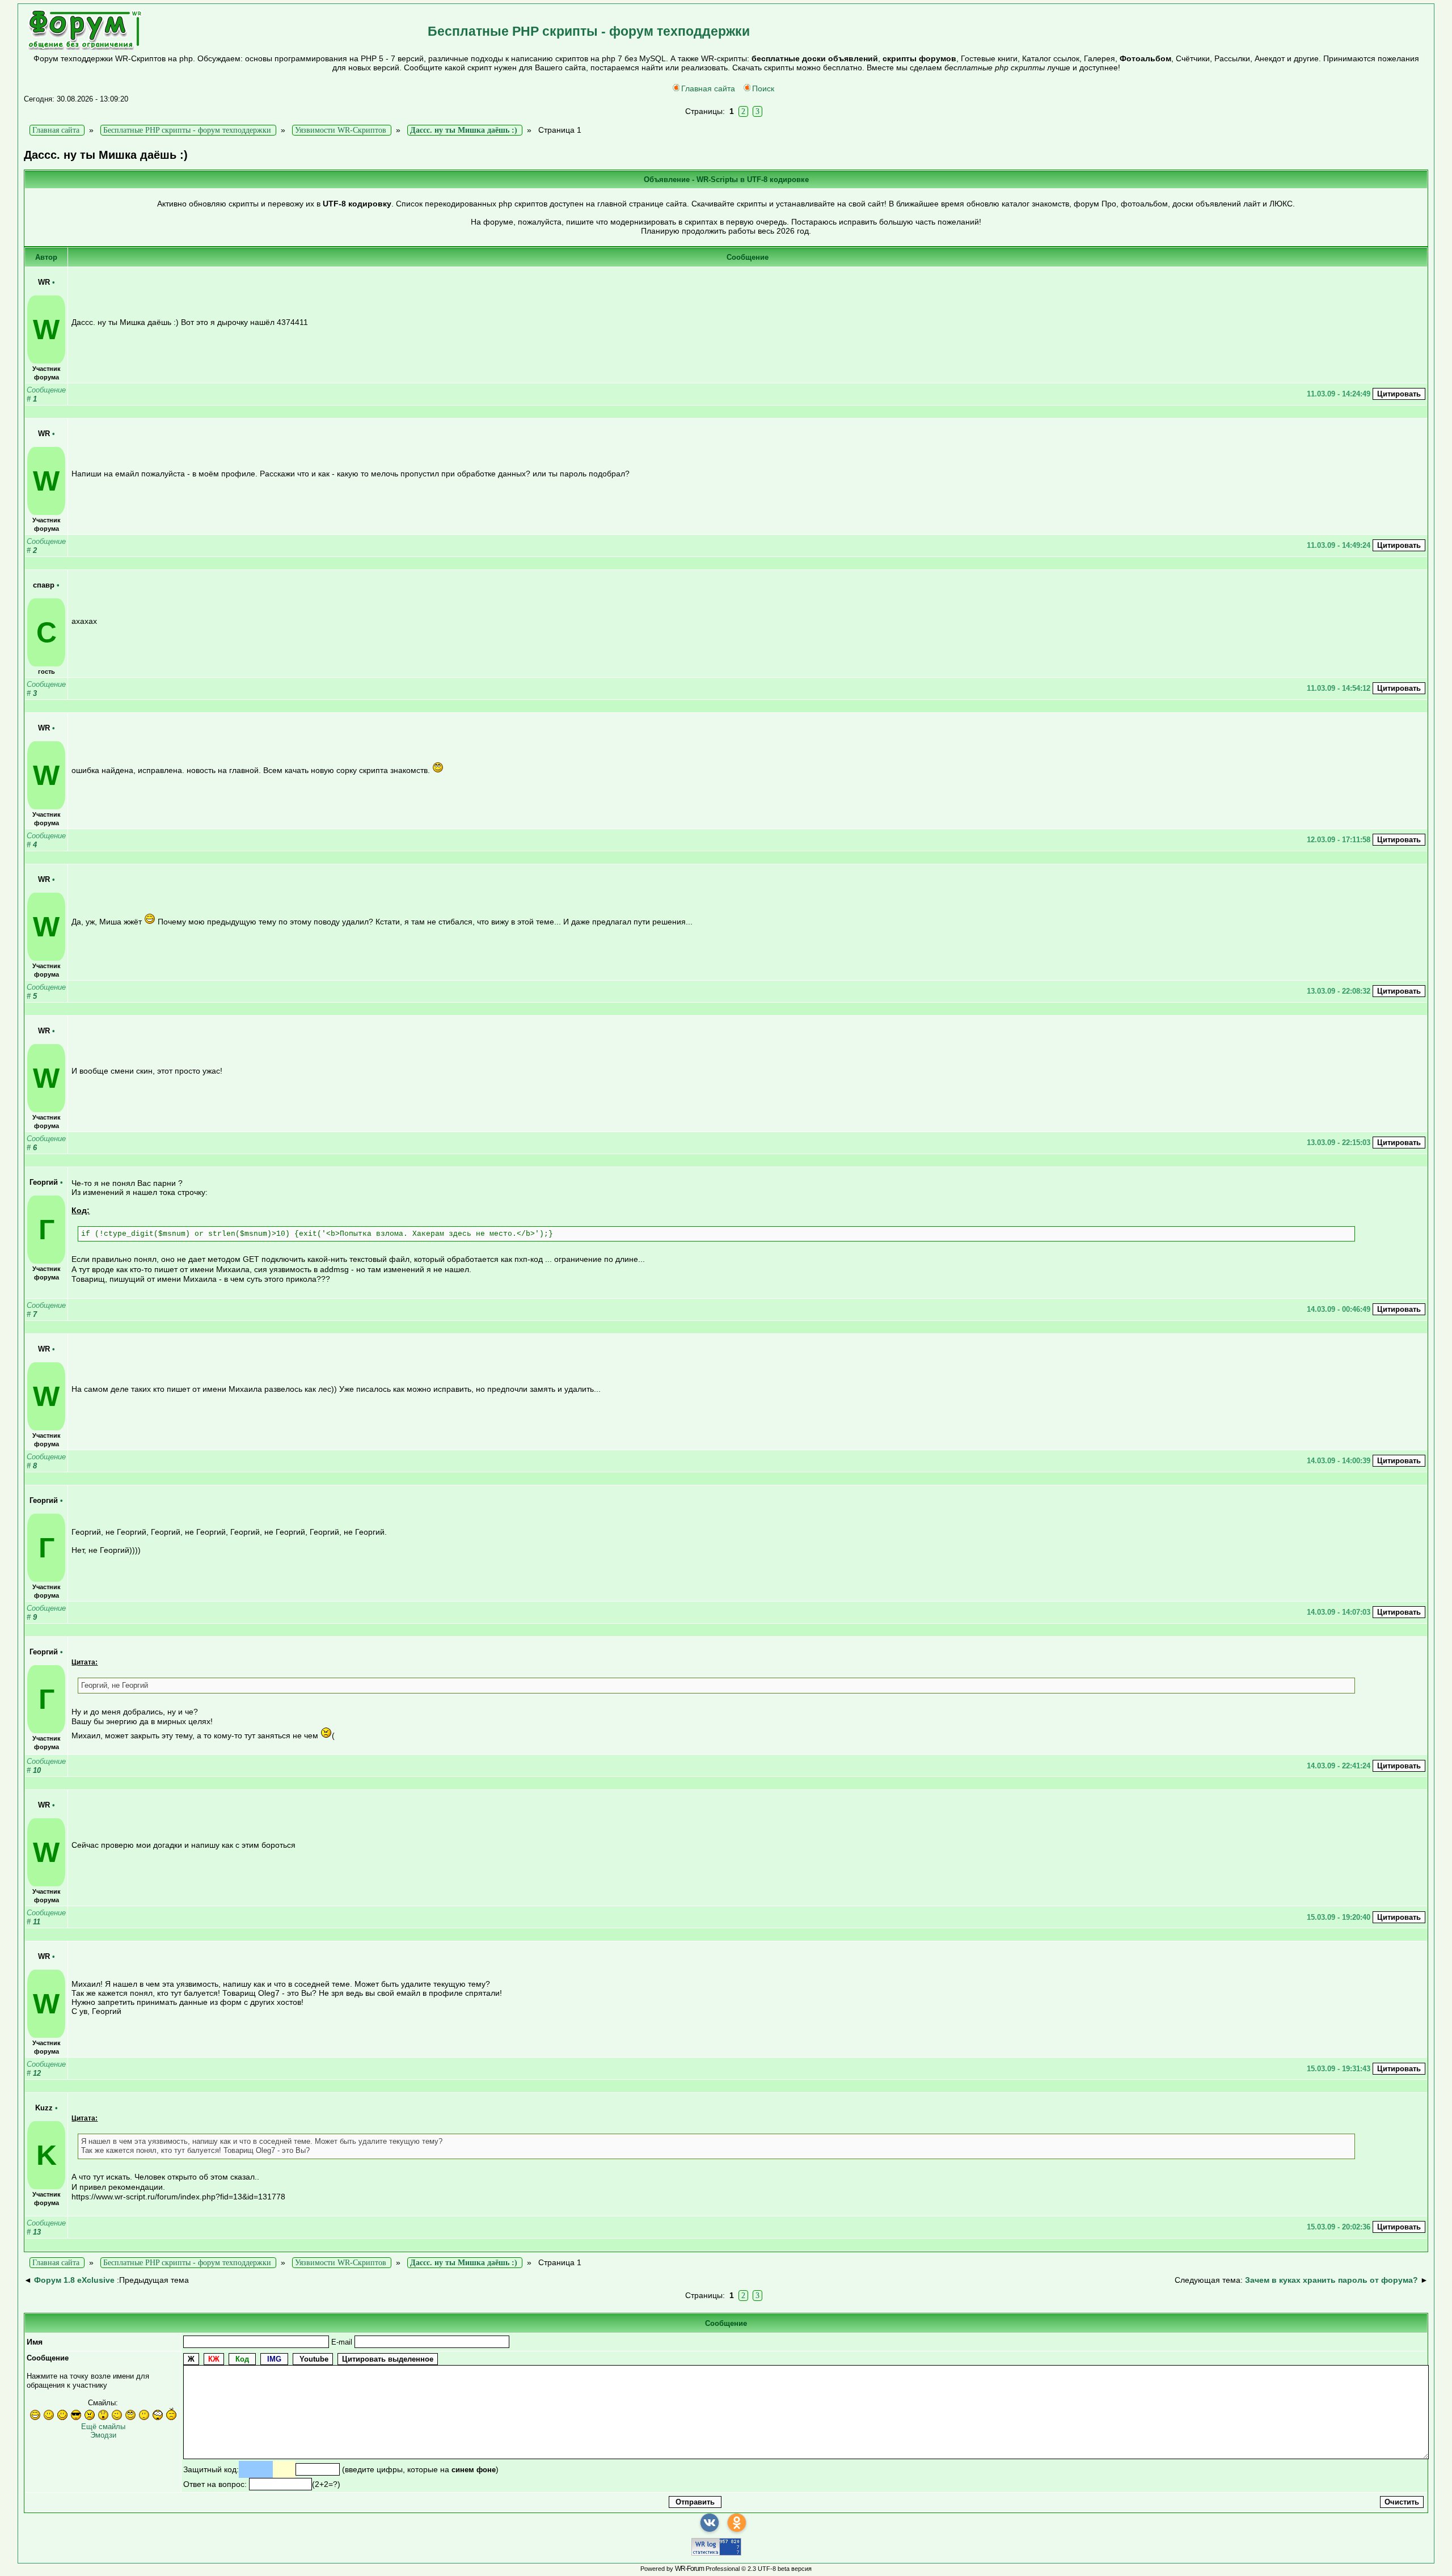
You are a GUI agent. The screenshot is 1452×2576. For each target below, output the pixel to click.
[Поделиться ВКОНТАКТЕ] (710, 2523)
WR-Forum (689, 2569)
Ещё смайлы (103, 2427)
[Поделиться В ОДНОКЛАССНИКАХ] (737, 2523)
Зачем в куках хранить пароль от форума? (1331, 2280)
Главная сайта (708, 88)
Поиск (763, 88)
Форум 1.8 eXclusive (74, 2280)
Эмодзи (103, 2435)
